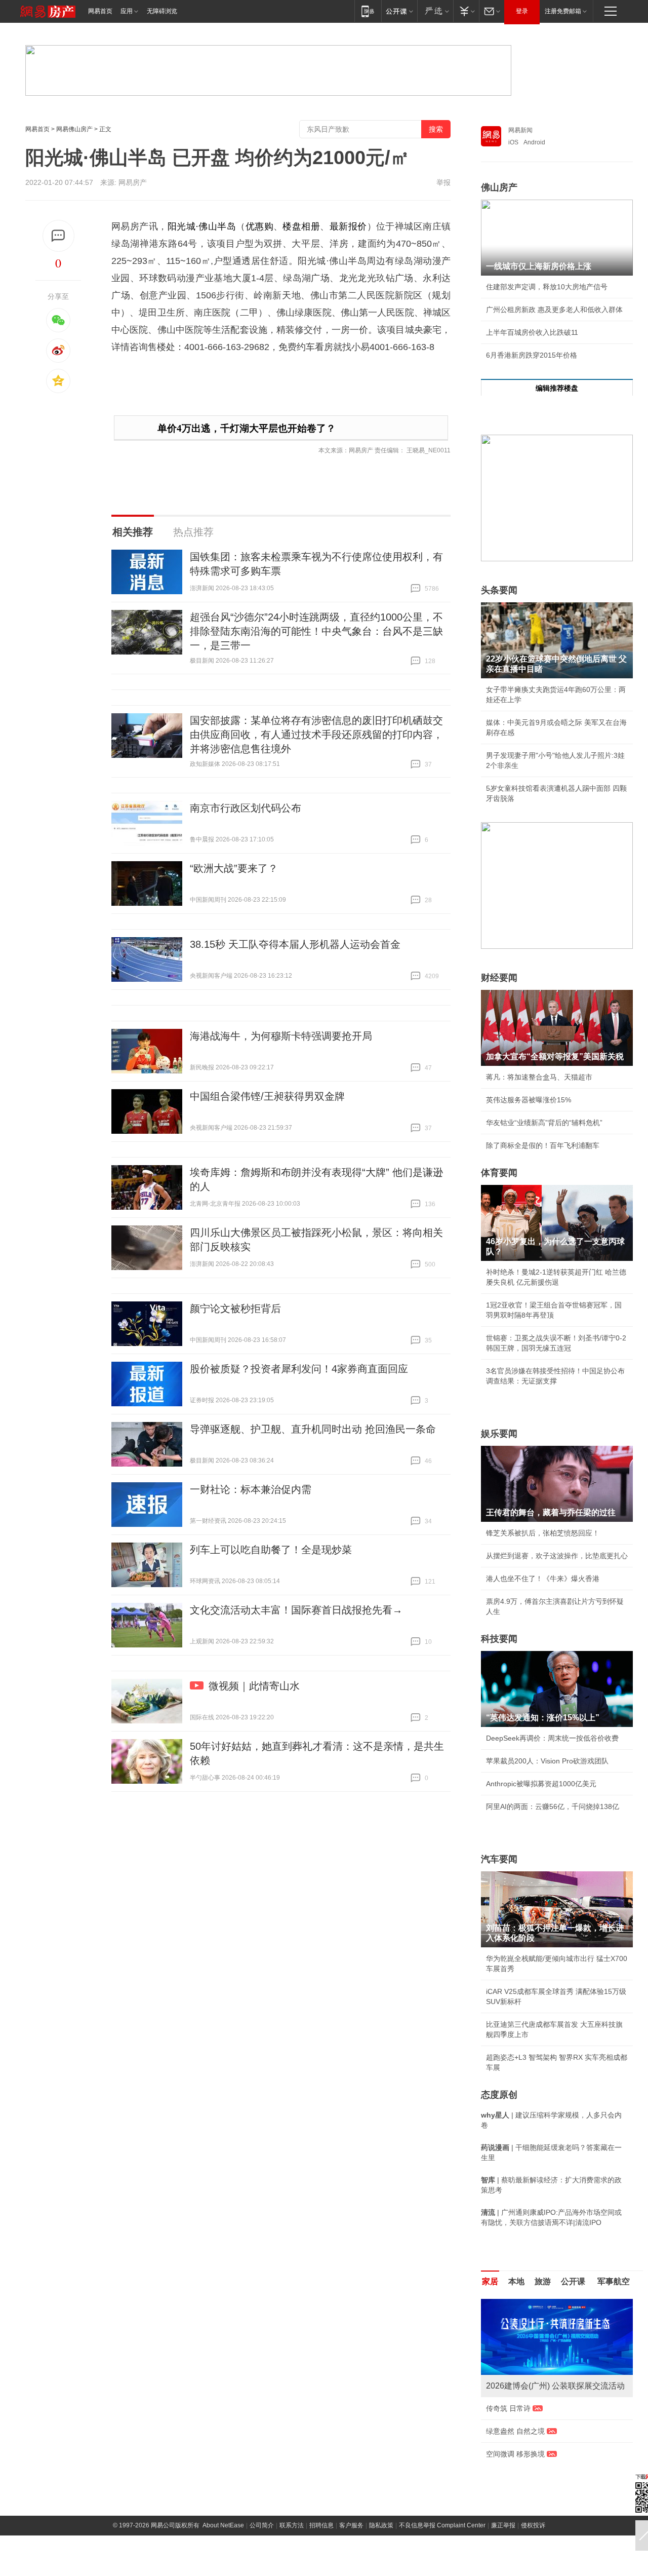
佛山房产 (499, 187)
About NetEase (223, 2535)
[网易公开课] (399, 11)
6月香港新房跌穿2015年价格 (532, 355)
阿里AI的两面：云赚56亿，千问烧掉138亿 (553, 1806)
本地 (516, 2281)
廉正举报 (503, 2535)
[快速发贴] (58, 236)
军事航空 (614, 2281)
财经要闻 (499, 978)
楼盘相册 (301, 226)
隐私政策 (381, 2535)
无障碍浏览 (162, 11)
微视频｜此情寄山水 (254, 1686)
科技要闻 (499, 1639)
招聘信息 (321, 2535)
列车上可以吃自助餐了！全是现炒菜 (271, 1550)
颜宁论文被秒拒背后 (235, 1309)
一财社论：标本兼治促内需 (251, 1489)
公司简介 (262, 2535)
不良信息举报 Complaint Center (442, 2535)
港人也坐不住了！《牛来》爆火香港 (543, 1579)
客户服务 (351, 2535)
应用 (127, 11)
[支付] (466, 11)
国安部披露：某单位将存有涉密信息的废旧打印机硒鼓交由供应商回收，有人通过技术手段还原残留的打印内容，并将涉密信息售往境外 (316, 735)
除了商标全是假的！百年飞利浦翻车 (543, 1145)
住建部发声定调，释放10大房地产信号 (547, 287)
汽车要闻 (499, 1859)
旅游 (543, 2281)
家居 (490, 2281)
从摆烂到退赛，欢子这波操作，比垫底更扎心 (557, 1556)
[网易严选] (435, 11)
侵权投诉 (533, 2535)
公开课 (573, 2281)
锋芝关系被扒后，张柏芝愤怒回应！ (543, 1533)
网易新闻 (520, 130)
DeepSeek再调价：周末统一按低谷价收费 (552, 1738)
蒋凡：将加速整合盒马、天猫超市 (539, 1077)
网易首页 (100, 11)
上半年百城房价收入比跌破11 (532, 332)
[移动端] (368, 11)
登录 (522, 11)
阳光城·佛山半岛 (202, 226)
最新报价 (348, 226)
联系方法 (292, 2535)
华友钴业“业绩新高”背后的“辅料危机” (544, 1123)
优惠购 (259, 226)
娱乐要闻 (499, 1434)
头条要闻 (499, 590)
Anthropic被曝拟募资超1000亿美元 (541, 1784)
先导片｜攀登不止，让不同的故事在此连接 (553, 2418)
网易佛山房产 (74, 129)
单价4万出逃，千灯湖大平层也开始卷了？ (247, 428)
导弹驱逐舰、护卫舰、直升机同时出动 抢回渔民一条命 (313, 1429)
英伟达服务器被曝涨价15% (529, 1100)
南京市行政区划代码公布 (246, 808)
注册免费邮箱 (563, 11)
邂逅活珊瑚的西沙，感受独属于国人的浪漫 (553, 2441)
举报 (443, 182)
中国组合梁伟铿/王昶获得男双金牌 (267, 1096)
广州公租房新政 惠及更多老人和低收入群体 (554, 310)
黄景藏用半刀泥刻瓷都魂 (525, 2464)
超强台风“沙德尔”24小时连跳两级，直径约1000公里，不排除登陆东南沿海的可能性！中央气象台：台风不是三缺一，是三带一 (316, 631)
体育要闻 (499, 1173)
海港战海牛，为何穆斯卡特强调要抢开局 (281, 1036)
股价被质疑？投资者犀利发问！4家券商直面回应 (299, 1369)
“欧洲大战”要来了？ (234, 868)
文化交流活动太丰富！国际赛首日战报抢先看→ (296, 1610)
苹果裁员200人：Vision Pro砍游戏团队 (547, 1761)
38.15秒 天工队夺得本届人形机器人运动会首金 (295, 944)
